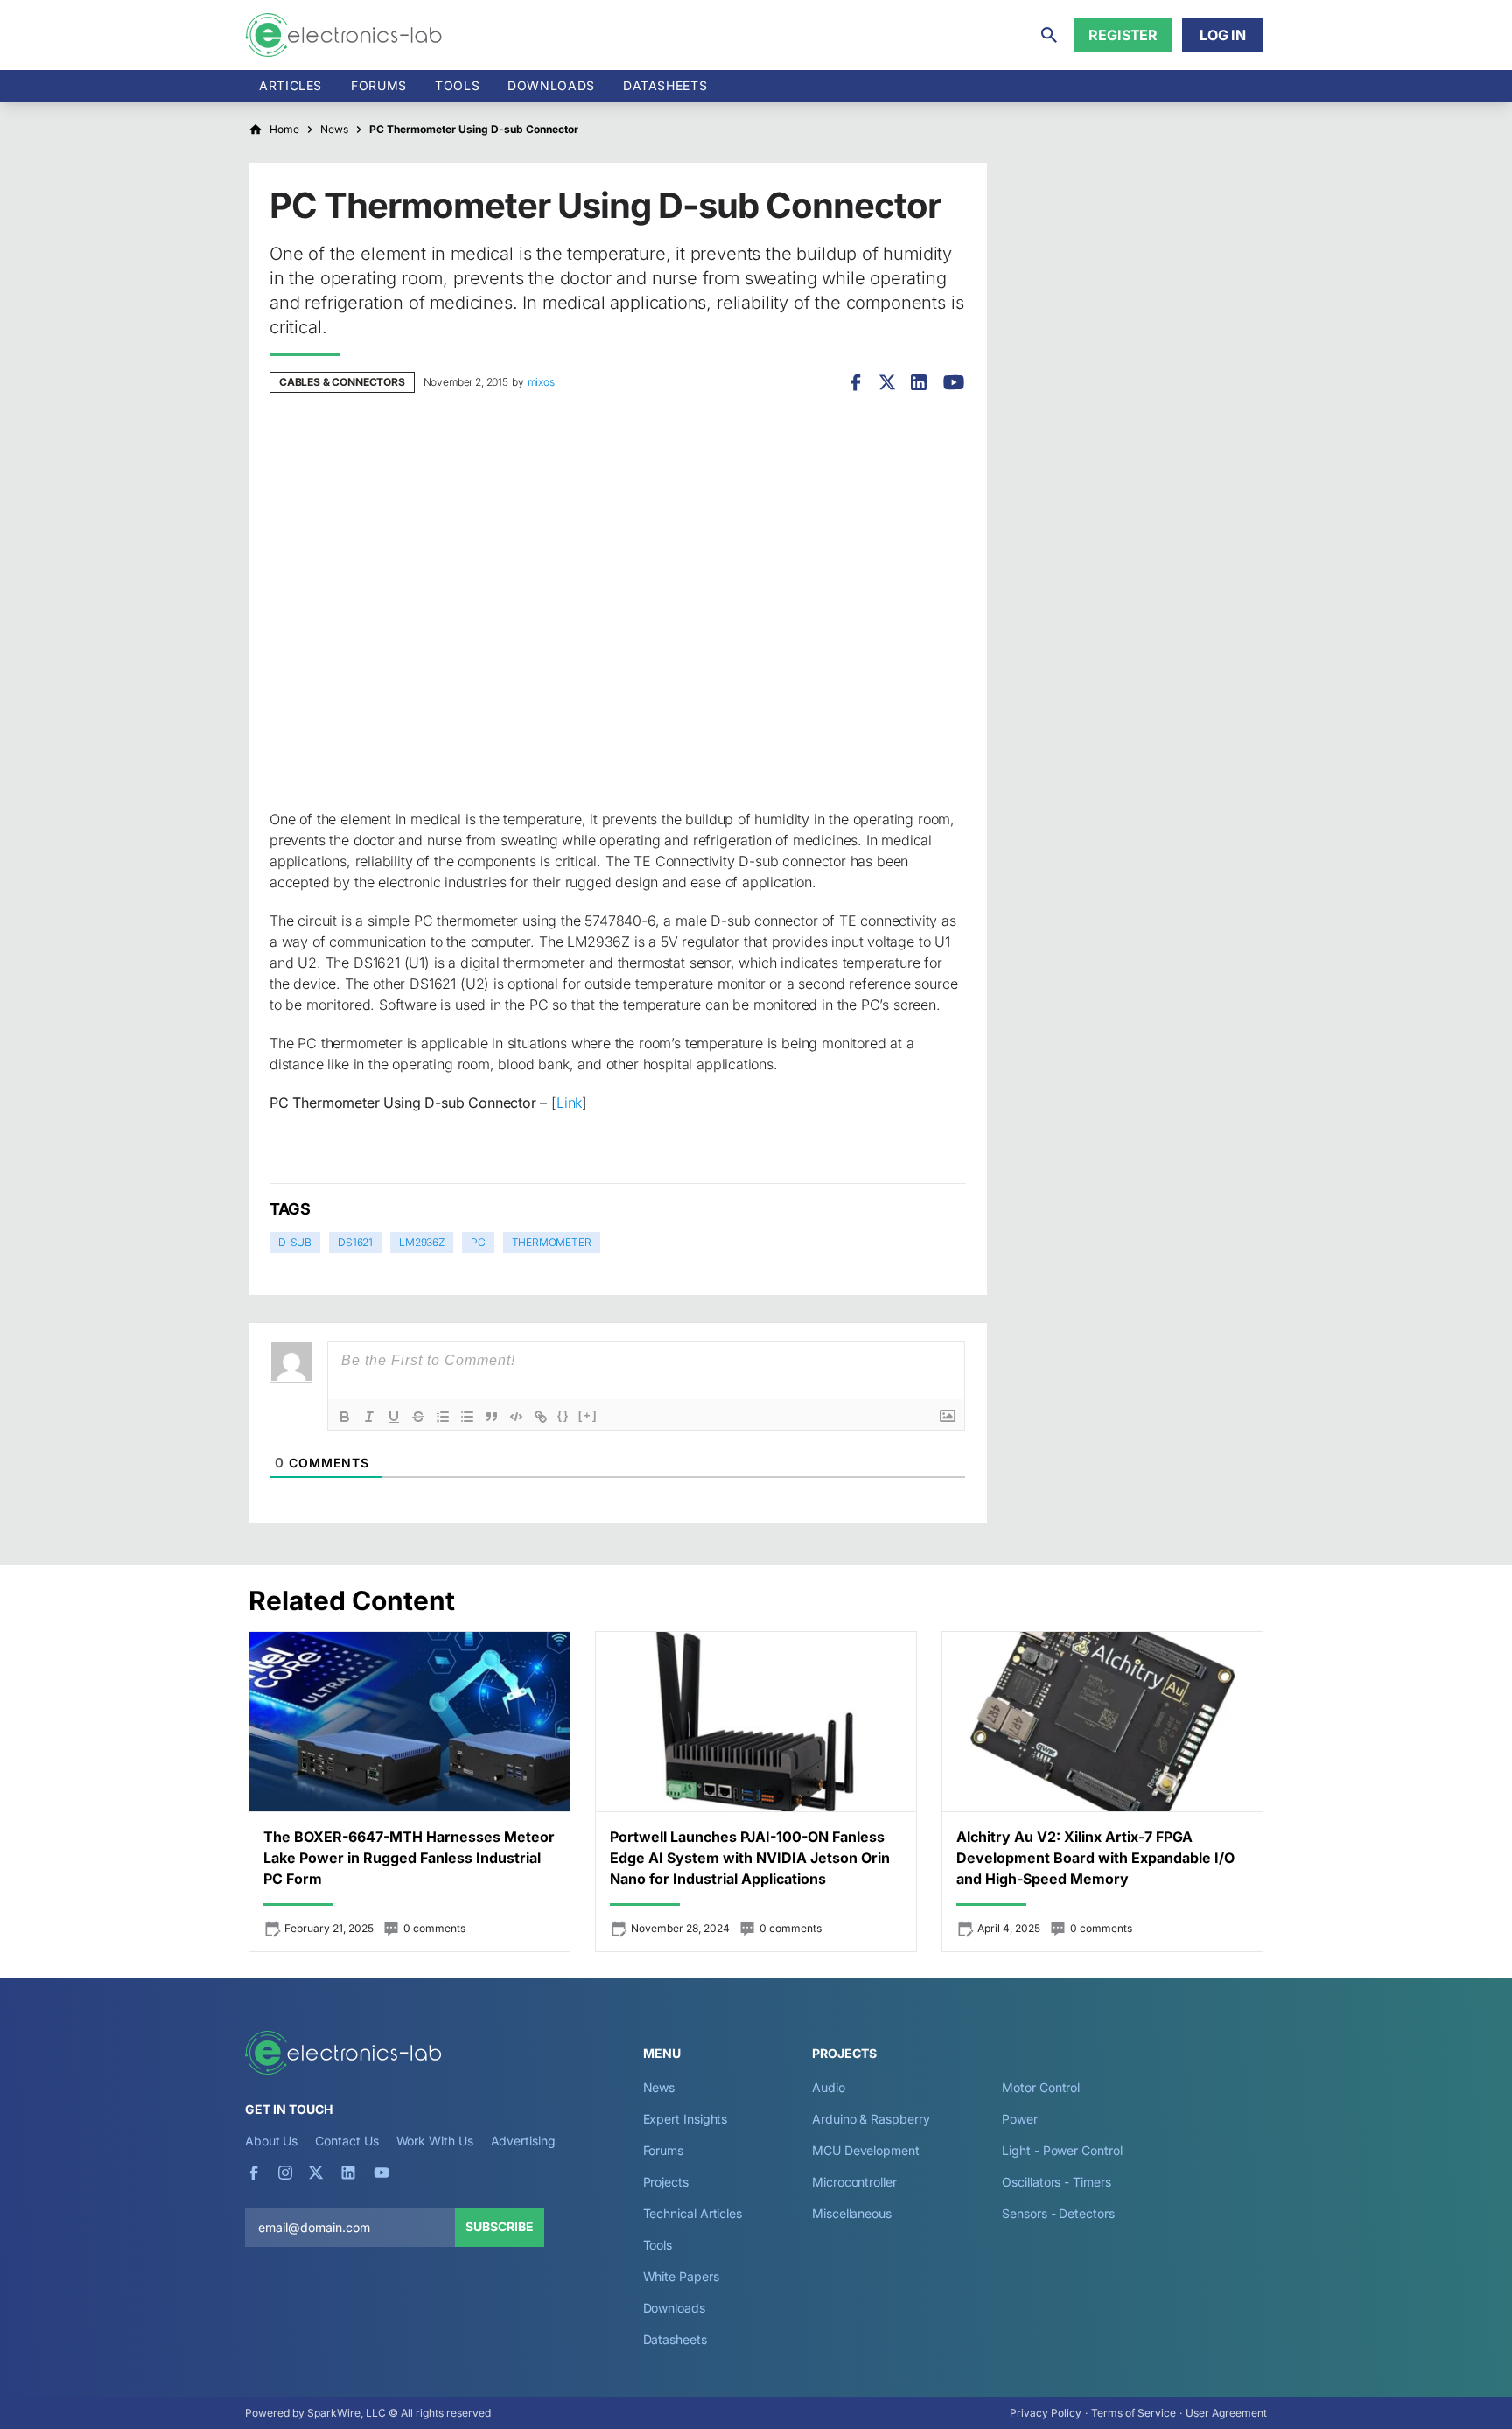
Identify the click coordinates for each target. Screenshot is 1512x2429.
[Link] (541, 1417)
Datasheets (665, 85)
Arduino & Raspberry (871, 2119)
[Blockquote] (492, 1417)
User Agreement (1226, 2413)
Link (569, 1102)
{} (563, 1415)
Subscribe (500, 2226)
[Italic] (369, 1417)
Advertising (523, 2141)
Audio (829, 2087)
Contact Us (346, 2141)
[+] (588, 1415)
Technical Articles (693, 2213)
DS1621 (355, 1242)
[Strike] (418, 1417)
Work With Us (435, 2141)
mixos (541, 382)
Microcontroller (854, 2182)
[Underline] (394, 1417)
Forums (379, 85)
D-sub (295, 1242)
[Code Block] (516, 1417)
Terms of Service (1134, 2413)
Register (1123, 35)
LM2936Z (422, 1242)
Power (1020, 2119)
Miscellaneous (852, 2213)
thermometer (552, 1242)
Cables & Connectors (342, 382)
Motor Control (1041, 2087)
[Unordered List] (467, 1417)
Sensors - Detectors (1058, 2213)
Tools (457, 85)
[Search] (1049, 35)
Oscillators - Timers (1056, 2182)
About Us (271, 2141)
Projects (666, 2182)
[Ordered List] (443, 1417)
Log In (1223, 35)
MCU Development (866, 2150)
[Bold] (345, 1417)
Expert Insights (686, 2119)
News (659, 2087)
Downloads (674, 2308)
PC (478, 1242)
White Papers (681, 2276)
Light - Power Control (1062, 2150)
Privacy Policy (1046, 2413)
